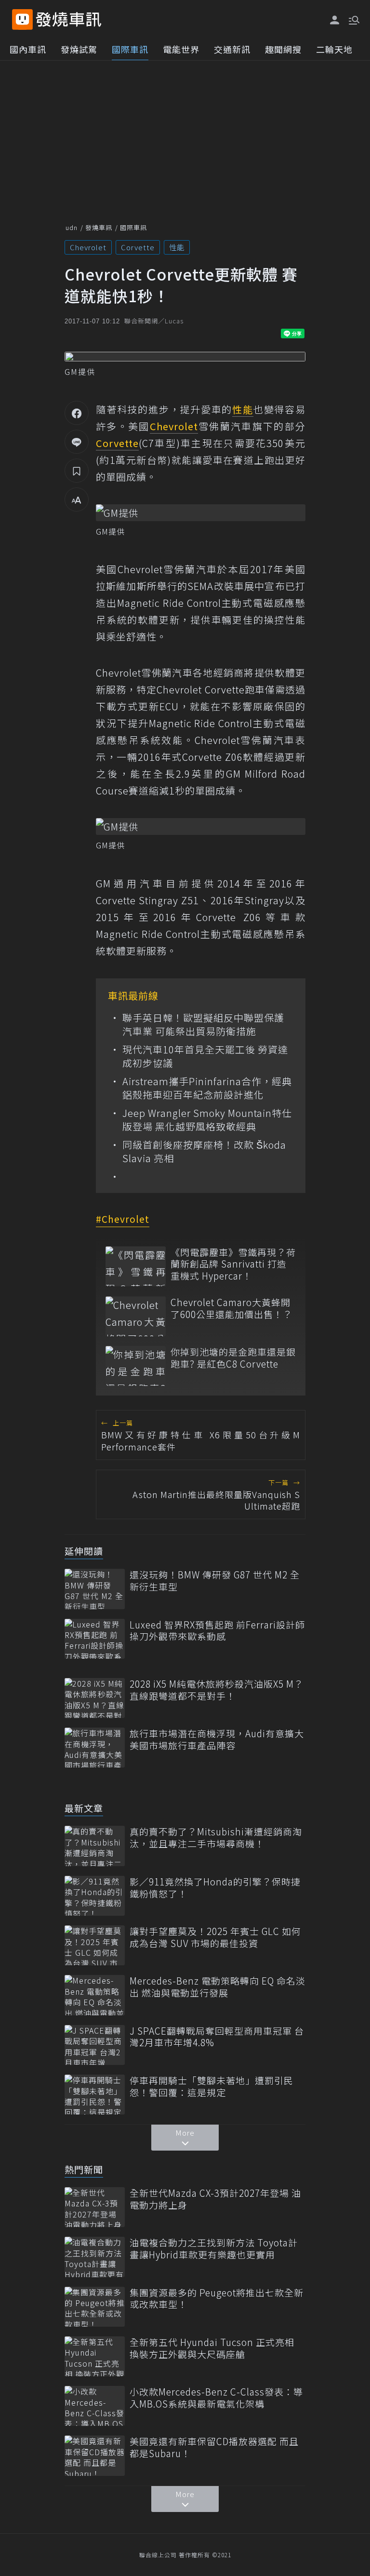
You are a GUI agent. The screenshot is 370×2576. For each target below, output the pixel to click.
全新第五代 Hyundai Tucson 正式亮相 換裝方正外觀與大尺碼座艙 (212, 2348)
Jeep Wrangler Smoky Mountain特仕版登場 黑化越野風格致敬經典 (207, 1120)
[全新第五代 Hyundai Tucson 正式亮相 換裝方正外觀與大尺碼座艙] (95, 2356)
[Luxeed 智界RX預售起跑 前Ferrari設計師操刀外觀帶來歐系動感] (95, 1639)
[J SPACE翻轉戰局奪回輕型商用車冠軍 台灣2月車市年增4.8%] (95, 2045)
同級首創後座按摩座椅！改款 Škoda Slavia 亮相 (204, 1152)
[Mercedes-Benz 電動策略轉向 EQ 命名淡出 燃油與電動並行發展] (95, 1995)
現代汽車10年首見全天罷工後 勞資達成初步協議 (205, 1056)
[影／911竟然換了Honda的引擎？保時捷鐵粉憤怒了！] (95, 1896)
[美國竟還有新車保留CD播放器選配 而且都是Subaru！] (95, 2455)
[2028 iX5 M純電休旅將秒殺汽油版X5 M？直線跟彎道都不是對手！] (95, 1698)
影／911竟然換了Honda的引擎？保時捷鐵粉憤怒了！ (215, 1888)
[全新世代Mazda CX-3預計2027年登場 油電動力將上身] (95, 2207)
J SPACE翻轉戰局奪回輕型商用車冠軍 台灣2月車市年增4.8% (217, 2037)
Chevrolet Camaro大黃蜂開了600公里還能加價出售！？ (231, 1308)
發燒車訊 (99, 227)
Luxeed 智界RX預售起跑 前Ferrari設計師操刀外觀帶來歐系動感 (217, 1631)
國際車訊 (130, 49)
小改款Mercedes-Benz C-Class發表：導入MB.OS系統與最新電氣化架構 (216, 2398)
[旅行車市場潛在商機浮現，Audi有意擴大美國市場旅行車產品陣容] (95, 1748)
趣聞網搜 (283, 49)
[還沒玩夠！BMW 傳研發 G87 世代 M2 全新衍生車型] (95, 1589)
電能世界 (181, 49)
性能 (177, 247)
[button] (353, 19)
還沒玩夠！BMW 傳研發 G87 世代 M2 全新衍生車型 (215, 1581)
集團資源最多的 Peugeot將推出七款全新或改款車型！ (217, 2299)
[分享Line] (77, 442)
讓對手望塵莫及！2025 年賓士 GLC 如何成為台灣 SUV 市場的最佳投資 (215, 1937)
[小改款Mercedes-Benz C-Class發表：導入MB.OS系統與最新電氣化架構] (95, 2406)
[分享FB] (77, 413)
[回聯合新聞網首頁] (22, 19)
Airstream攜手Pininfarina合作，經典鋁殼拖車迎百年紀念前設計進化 (207, 1088)
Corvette (138, 247)
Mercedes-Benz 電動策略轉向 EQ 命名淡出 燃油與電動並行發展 (218, 1987)
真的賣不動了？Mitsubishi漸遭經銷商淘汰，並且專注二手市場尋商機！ (216, 1838)
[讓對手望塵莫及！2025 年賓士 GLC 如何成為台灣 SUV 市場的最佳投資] (95, 1945)
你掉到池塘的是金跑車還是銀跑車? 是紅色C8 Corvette (233, 1358)
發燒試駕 (79, 49)
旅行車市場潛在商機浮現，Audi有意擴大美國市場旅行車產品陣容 (217, 1739)
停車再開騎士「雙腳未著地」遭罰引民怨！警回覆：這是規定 (211, 2086)
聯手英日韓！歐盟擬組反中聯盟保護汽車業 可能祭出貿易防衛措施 (203, 1025)
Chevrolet (88, 247)
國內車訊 (28, 49)
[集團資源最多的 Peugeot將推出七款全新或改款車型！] (95, 2307)
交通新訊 (232, 49)
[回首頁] (69, 19)
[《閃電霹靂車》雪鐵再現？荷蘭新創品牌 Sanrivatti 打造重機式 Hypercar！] (136, 1266)
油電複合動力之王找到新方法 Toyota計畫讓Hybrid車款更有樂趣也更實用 (214, 2249)
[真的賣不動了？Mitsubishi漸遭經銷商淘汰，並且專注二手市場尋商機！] (95, 1846)
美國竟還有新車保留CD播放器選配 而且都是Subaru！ (214, 2447)
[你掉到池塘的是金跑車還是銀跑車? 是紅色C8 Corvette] (136, 1366)
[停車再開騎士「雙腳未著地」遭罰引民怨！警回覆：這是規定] (95, 2095)
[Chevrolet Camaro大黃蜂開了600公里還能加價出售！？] (136, 1316)
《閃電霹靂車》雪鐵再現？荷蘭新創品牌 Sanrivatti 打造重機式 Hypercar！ (233, 1264)
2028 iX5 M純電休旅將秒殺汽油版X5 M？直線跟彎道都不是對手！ (217, 1690)
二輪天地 (334, 49)
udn (72, 227)
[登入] (335, 20)
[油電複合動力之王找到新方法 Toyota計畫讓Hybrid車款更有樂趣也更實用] (95, 2257)
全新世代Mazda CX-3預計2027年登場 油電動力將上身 (215, 2199)
